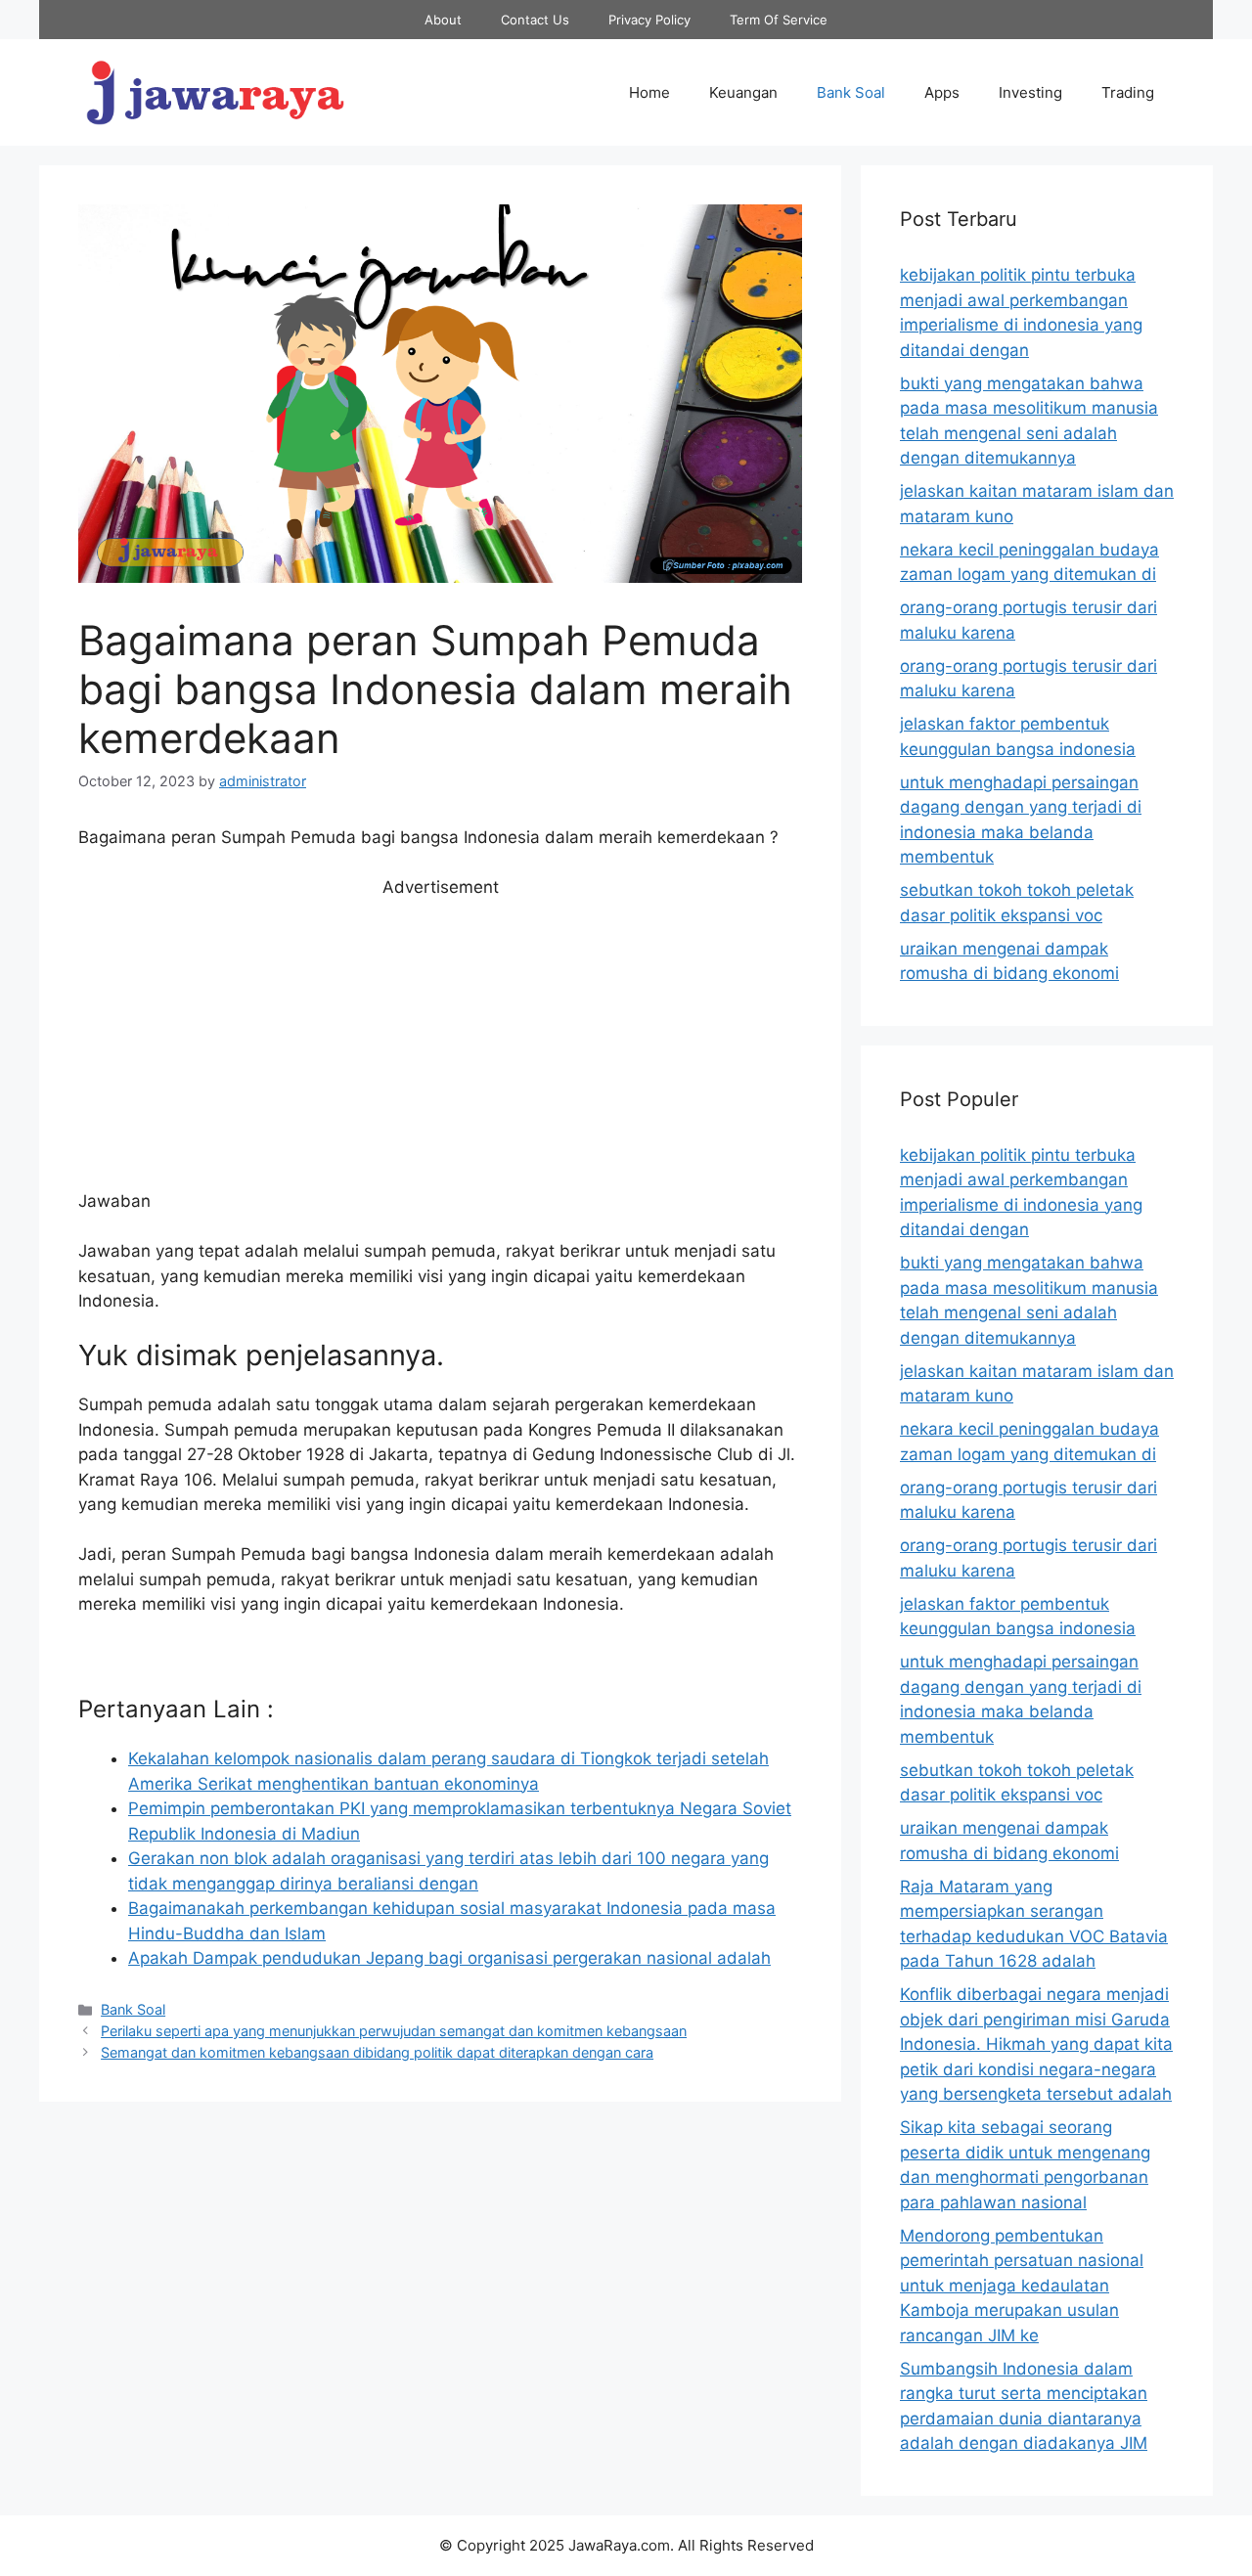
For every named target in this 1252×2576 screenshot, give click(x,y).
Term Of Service (779, 20)
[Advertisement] (440, 1044)
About (443, 20)
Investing (1030, 92)
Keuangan (743, 92)
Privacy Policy (649, 20)
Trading (1128, 92)
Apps (942, 92)
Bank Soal (851, 92)
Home (649, 92)
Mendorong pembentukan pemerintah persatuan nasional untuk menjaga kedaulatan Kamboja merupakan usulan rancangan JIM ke (1022, 2286)
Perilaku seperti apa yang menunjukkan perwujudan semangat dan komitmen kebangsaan (394, 2031)
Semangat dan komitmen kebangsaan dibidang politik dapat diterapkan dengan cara (377, 2052)
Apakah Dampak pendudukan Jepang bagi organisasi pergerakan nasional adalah (449, 1958)
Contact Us (535, 20)
